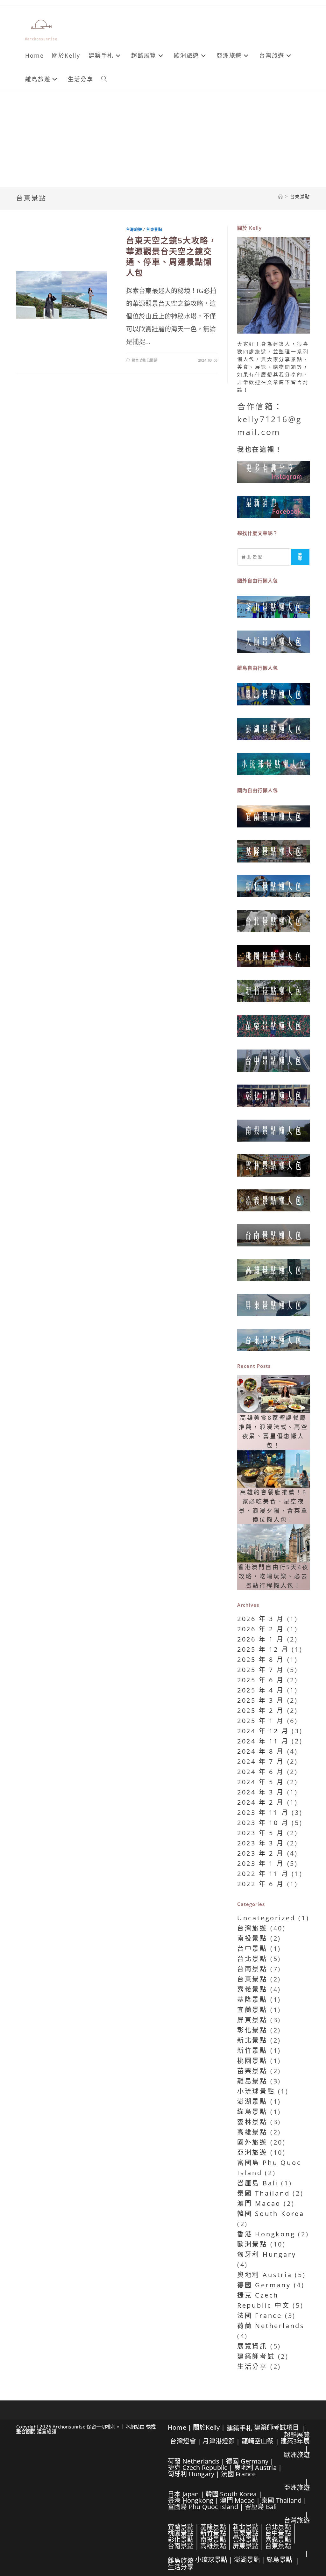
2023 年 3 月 (261, 1843)
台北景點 (252, 1959)
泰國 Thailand (264, 2193)
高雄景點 (252, 2132)
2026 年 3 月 (261, 1619)
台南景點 (252, 1969)
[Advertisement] (163, 139)
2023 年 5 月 (261, 1833)
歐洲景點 (252, 2244)
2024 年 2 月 (261, 1802)
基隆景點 (252, 1999)
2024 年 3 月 (261, 1792)
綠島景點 (252, 2112)
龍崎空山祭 (258, 2441)
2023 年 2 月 (261, 1853)
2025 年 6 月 (261, 1680)
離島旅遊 (181, 2561)
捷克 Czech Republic (198, 2468)
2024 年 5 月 (261, 1782)
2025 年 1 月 (261, 1721)
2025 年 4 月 (261, 1690)
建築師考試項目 (276, 2427)
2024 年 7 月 (261, 1761)
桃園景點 (252, 2061)
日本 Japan (183, 2494)
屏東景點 (252, 2020)
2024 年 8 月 (261, 1751)
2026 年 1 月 (261, 1639)
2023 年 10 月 (263, 1823)
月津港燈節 (219, 2441)
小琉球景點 (256, 2091)
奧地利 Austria (265, 2275)
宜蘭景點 (252, 2010)
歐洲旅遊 (297, 2455)
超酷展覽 (297, 2435)
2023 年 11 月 (263, 1812)
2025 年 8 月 (261, 1660)
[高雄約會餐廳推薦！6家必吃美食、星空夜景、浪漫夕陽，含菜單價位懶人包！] (273, 1469)
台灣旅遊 (134, 230)
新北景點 (252, 2040)
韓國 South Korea (271, 2214)
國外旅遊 (252, 2142)
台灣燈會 (183, 2441)
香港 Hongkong (266, 2234)
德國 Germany (264, 2285)
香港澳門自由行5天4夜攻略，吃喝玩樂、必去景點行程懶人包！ (273, 1576)
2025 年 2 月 (261, 1710)
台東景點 (300, 196)
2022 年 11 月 (263, 1874)
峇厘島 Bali (258, 2183)
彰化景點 (252, 2030)
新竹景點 (252, 2050)
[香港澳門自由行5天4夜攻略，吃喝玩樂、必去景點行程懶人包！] (273, 1543)
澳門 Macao (259, 2203)
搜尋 (300, 557)
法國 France (260, 2316)
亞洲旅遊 (252, 2152)
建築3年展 (295, 2441)
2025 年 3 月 (261, 1700)
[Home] (281, 196)
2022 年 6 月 (261, 1884)
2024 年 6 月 (261, 1772)
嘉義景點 (252, 1989)
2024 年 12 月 (263, 1731)
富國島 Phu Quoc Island (203, 2507)
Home (177, 2427)
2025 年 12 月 (263, 1649)
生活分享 (252, 2367)
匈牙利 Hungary (267, 2254)
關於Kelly (206, 2427)
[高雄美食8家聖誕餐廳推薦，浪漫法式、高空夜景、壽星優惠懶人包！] (273, 1394)
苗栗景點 (252, 2071)
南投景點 (252, 1938)
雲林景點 (252, 2122)
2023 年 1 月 (261, 1863)
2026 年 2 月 (261, 1629)
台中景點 (252, 1948)
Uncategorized (266, 1918)
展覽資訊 (252, 2346)
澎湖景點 (252, 2101)
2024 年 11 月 (263, 1741)
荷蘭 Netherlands (271, 2326)
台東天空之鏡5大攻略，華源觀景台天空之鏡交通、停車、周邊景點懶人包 (172, 256)
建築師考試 (256, 2356)
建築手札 (240, 2428)
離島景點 (252, 2081)
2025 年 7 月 (261, 1670)
